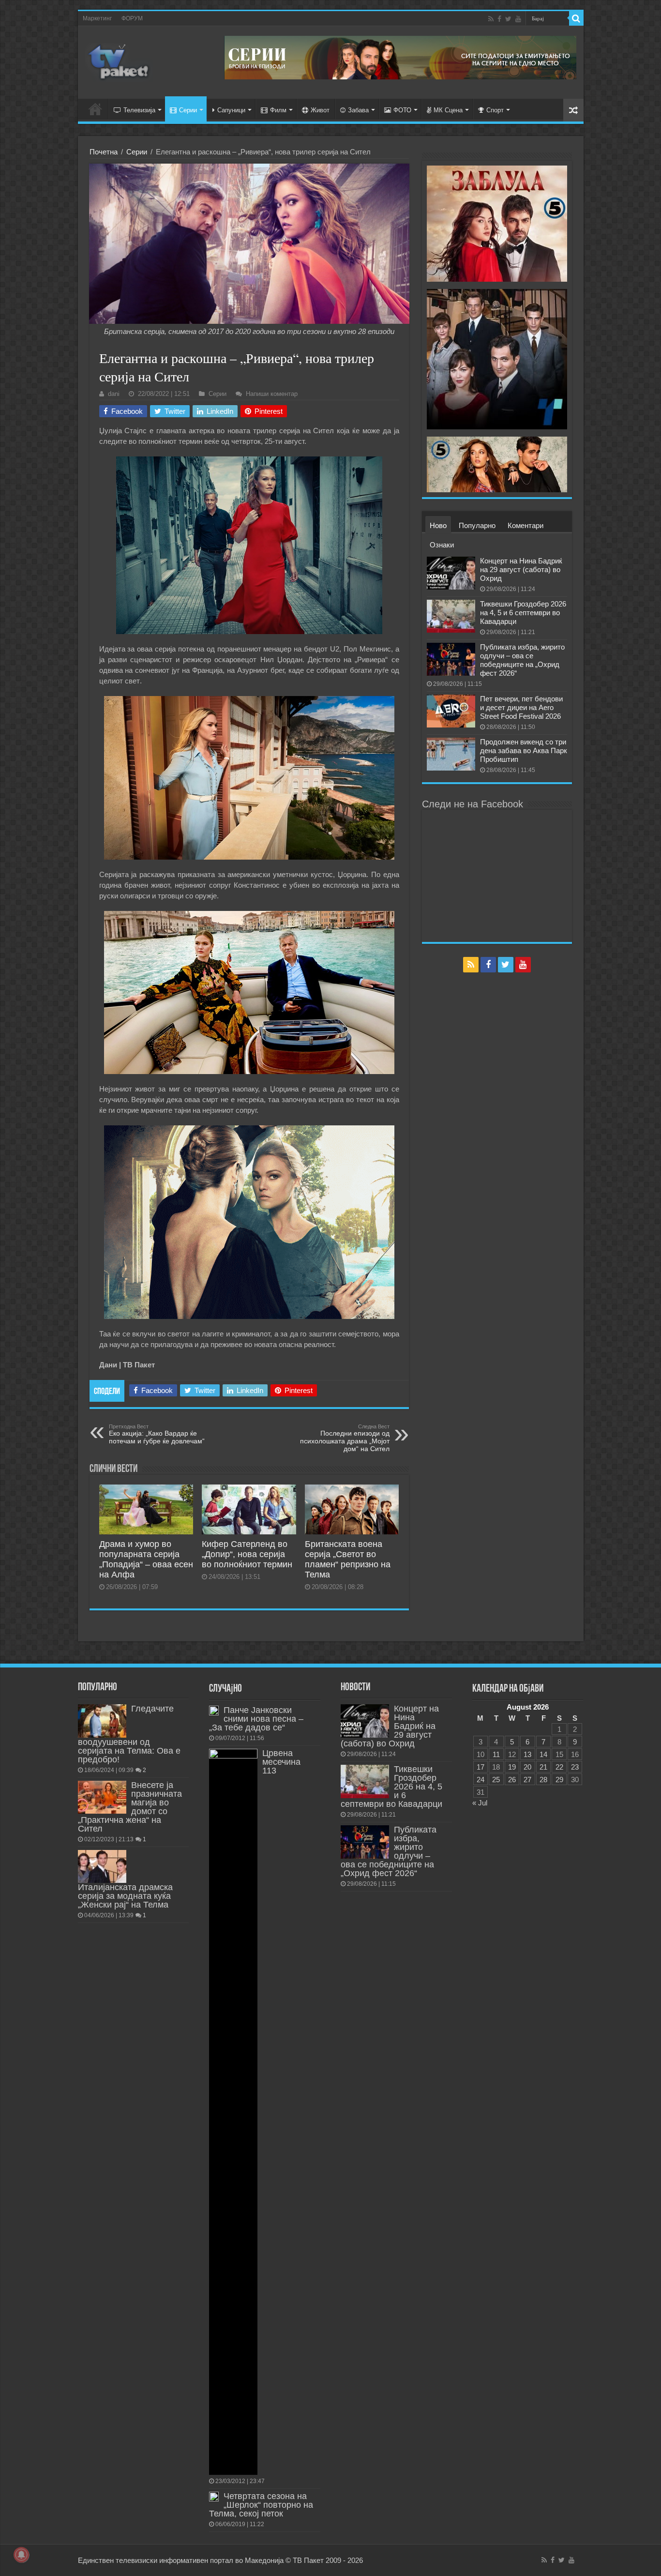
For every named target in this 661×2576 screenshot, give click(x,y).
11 (496, 1754)
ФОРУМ (132, 18)
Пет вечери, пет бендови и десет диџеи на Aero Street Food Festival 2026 (521, 707)
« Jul (480, 1803)
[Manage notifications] (21, 2555)
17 (481, 1767)
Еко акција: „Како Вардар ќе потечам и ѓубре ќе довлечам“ (157, 1434)
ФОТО (402, 110)
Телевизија (139, 110)
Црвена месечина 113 (281, 1762)
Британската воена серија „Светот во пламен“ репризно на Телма (348, 1559)
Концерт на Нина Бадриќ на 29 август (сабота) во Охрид (521, 569)
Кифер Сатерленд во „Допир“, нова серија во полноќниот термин (247, 1554)
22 (559, 1767)
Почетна (104, 152)
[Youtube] (518, 19)
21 (543, 1767)
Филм (278, 110)
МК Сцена (448, 110)
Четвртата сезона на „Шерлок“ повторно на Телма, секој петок (261, 2505)
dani (114, 394)
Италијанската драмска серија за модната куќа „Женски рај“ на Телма (125, 1896)
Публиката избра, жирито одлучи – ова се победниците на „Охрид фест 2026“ (522, 660)
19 (512, 1767)
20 (527, 1767)
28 (543, 1780)
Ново (438, 525)
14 (543, 1754)
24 (481, 1780)
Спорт (495, 110)
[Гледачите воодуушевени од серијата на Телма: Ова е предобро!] (102, 1721)
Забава (358, 110)
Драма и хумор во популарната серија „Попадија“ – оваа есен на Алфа (146, 1559)
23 (575, 1767)
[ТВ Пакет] (119, 61)
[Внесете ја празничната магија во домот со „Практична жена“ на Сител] (102, 1797)
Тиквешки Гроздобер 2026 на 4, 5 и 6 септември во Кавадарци (523, 613)
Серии (188, 110)
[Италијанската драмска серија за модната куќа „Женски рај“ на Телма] (102, 1866)
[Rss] (491, 19)
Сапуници (231, 110)
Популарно (477, 525)
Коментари (526, 525)
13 (527, 1754)
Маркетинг (97, 18)
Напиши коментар (272, 394)
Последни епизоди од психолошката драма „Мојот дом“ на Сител (345, 1438)
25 (496, 1780)
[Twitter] (508, 19)
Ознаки (442, 545)
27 (527, 1780)
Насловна (95, 109)
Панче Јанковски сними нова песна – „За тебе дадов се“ (256, 1719)
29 (559, 1780)
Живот (320, 110)
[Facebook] (499, 19)
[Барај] (576, 18)
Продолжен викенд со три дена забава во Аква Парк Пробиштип (524, 750)
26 (512, 1780)
